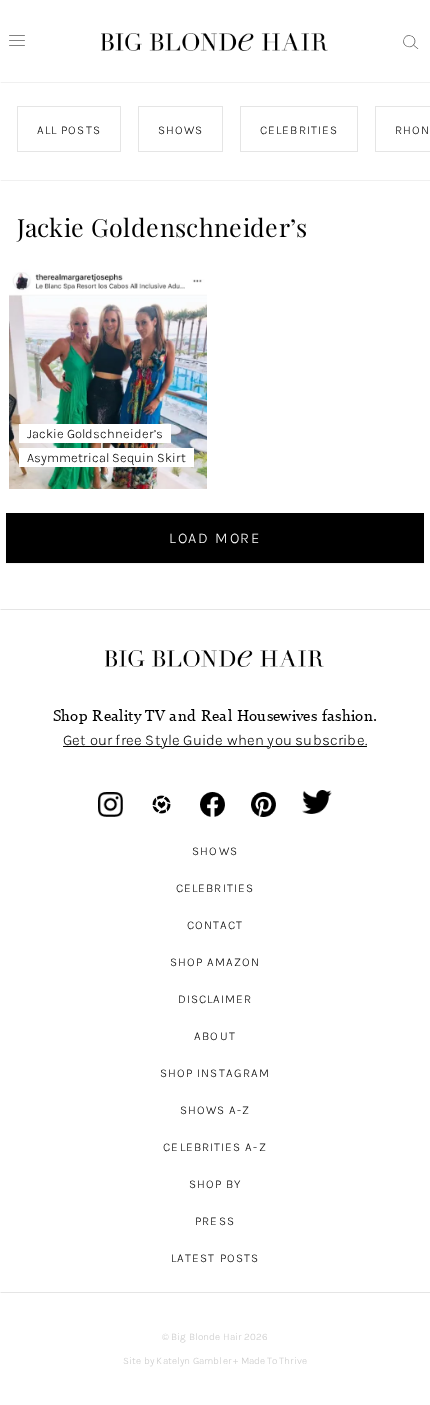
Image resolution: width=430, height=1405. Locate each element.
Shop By (215, 1184)
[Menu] (17, 41)
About (214, 1036)
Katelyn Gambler (193, 1361)
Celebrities (215, 888)
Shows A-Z (215, 1110)
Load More (215, 538)
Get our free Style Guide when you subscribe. (215, 740)
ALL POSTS (69, 130)
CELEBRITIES (299, 130)
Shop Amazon (215, 962)
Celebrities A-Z (214, 1147)
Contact (215, 925)
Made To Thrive (274, 1361)
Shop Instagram (215, 1073)
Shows (214, 851)
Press (214, 1221)
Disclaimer (215, 999)
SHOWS (180, 130)
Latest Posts (215, 1258)
